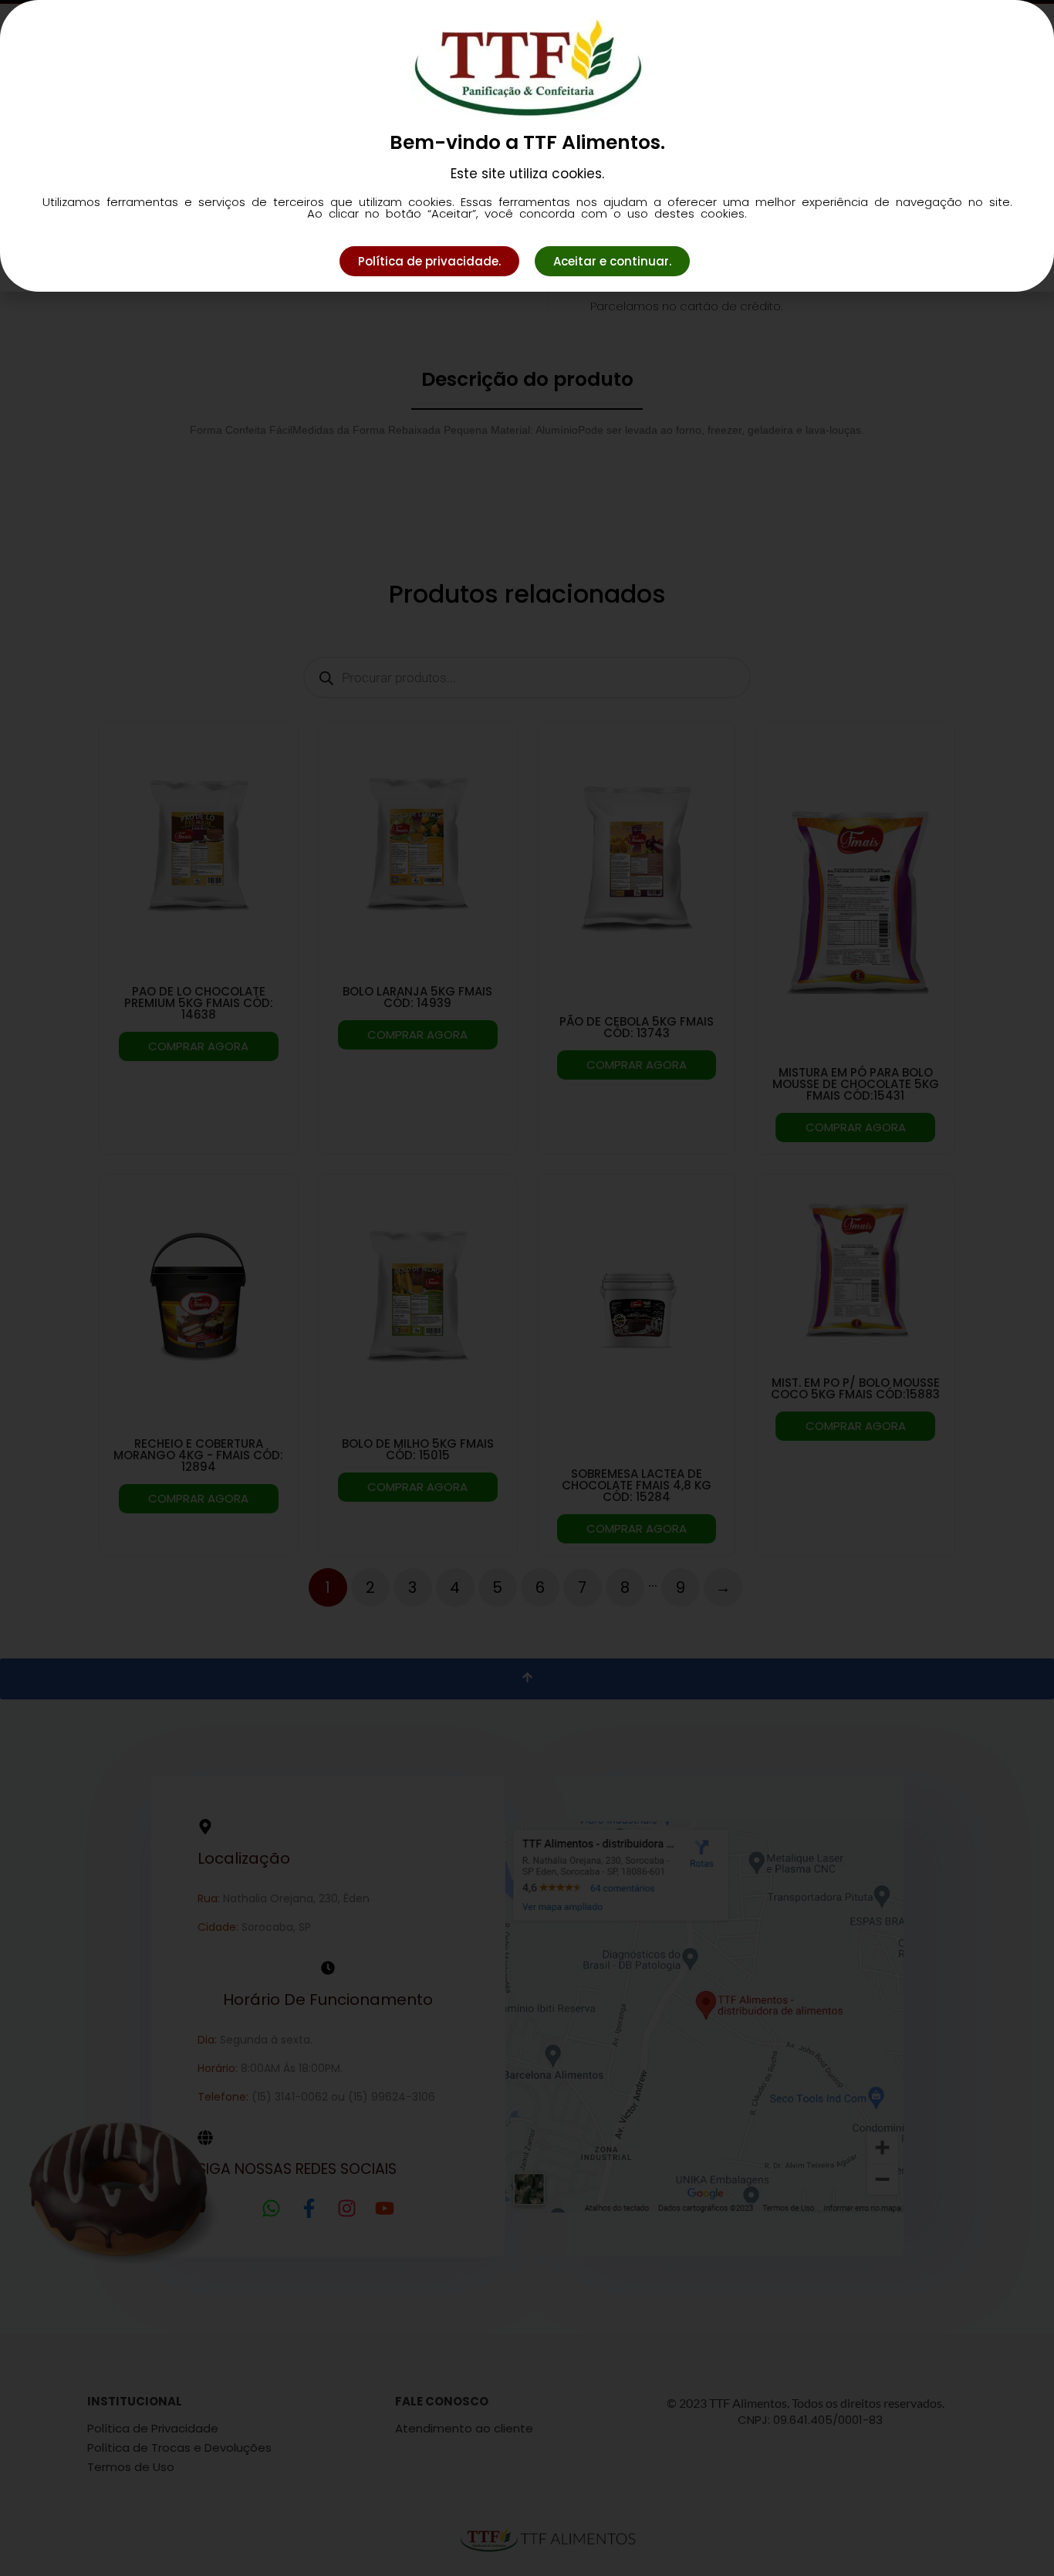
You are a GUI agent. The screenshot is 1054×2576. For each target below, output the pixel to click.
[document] (527, 1288)
